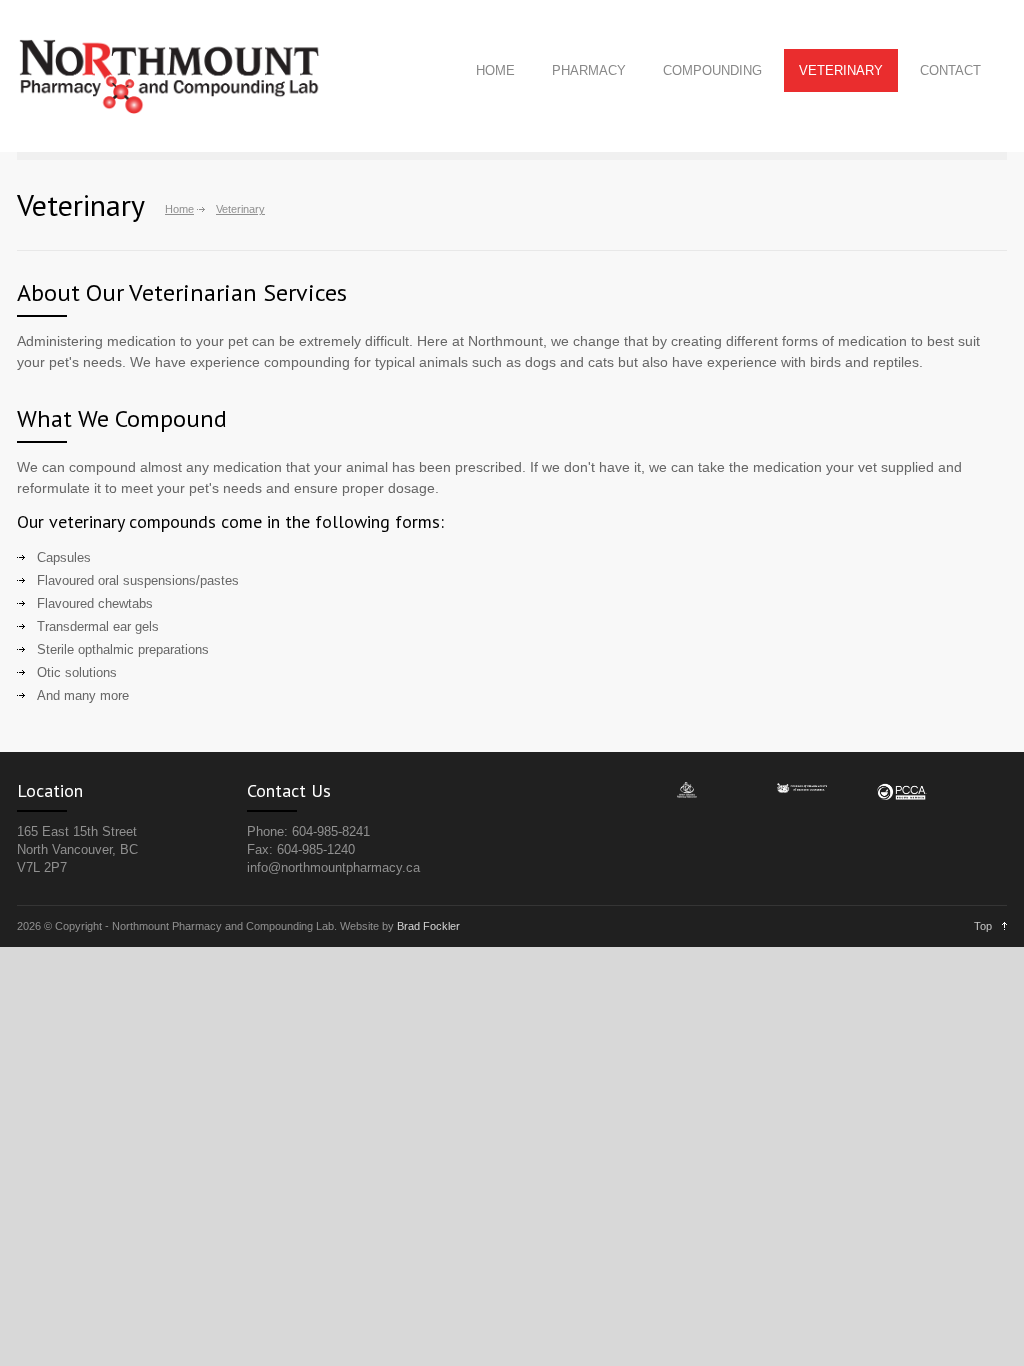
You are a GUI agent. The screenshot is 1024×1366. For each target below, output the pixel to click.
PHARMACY (589, 70)
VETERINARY (841, 70)
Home (179, 209)
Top (983, 926)
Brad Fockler (428, 926)
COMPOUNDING (712, 70)
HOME (495, 70)
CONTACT (950, 70)
